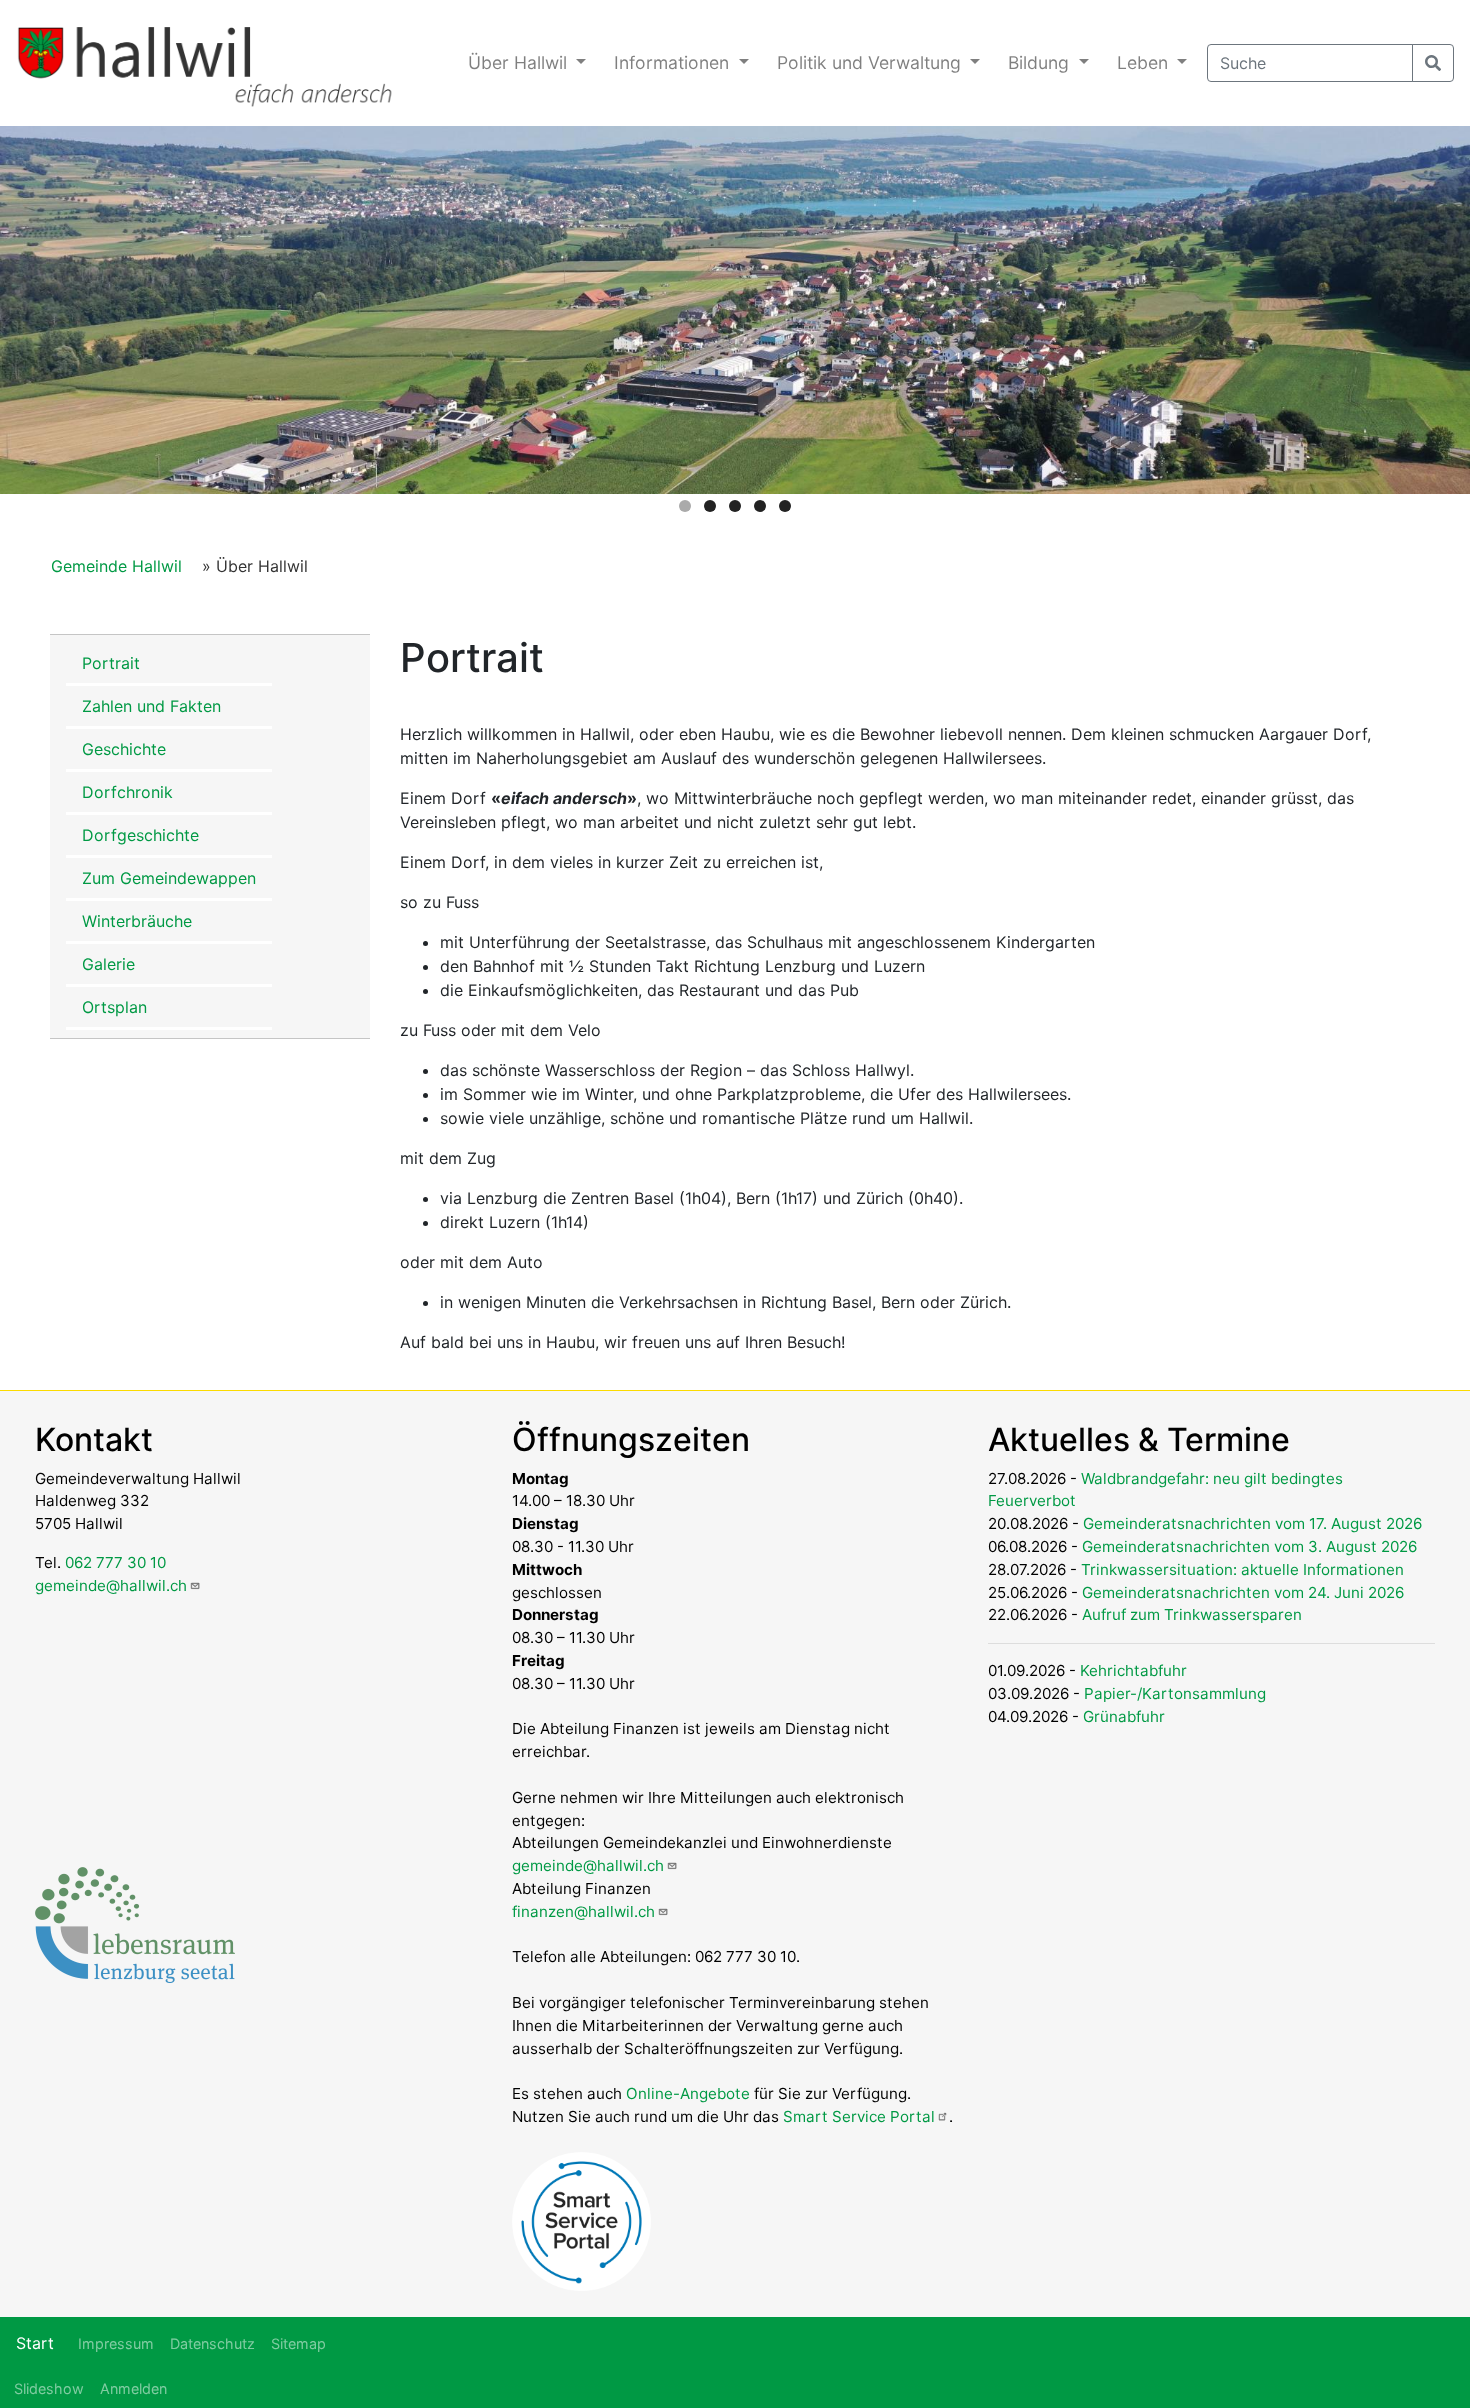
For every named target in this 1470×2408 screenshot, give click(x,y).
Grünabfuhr (1124, 1716)
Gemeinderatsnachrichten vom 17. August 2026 (1252, 1523)
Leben (1145, 62)
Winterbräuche (137, 921)
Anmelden (133, 2388)
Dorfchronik (127, 792)
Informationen (674, 62)
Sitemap (298, 2343)
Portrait (111, 663)
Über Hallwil (520, 62)
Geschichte (124, 749)
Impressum (116, 2343)
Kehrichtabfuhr (1133, 1670)
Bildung (1041, 62)
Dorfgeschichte (140, 835)
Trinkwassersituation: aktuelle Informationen (1242, 1569)
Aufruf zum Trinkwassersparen (1192, 1614)
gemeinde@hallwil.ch (111, 1585)
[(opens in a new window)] (135, 1923)
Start (35, 2343)
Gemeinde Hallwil (116, 566)
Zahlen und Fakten (151, 706)
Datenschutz (212, 2343)
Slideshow (49, 2388)
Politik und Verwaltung (871, 62)
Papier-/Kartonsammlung (1175, 1693)
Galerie (108, 964)
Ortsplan (114, 1007)
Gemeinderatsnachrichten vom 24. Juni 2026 (1243, 1592)
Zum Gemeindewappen (169, 878)
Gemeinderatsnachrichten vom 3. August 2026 (1249, 1546)
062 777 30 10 (115, 1562)
